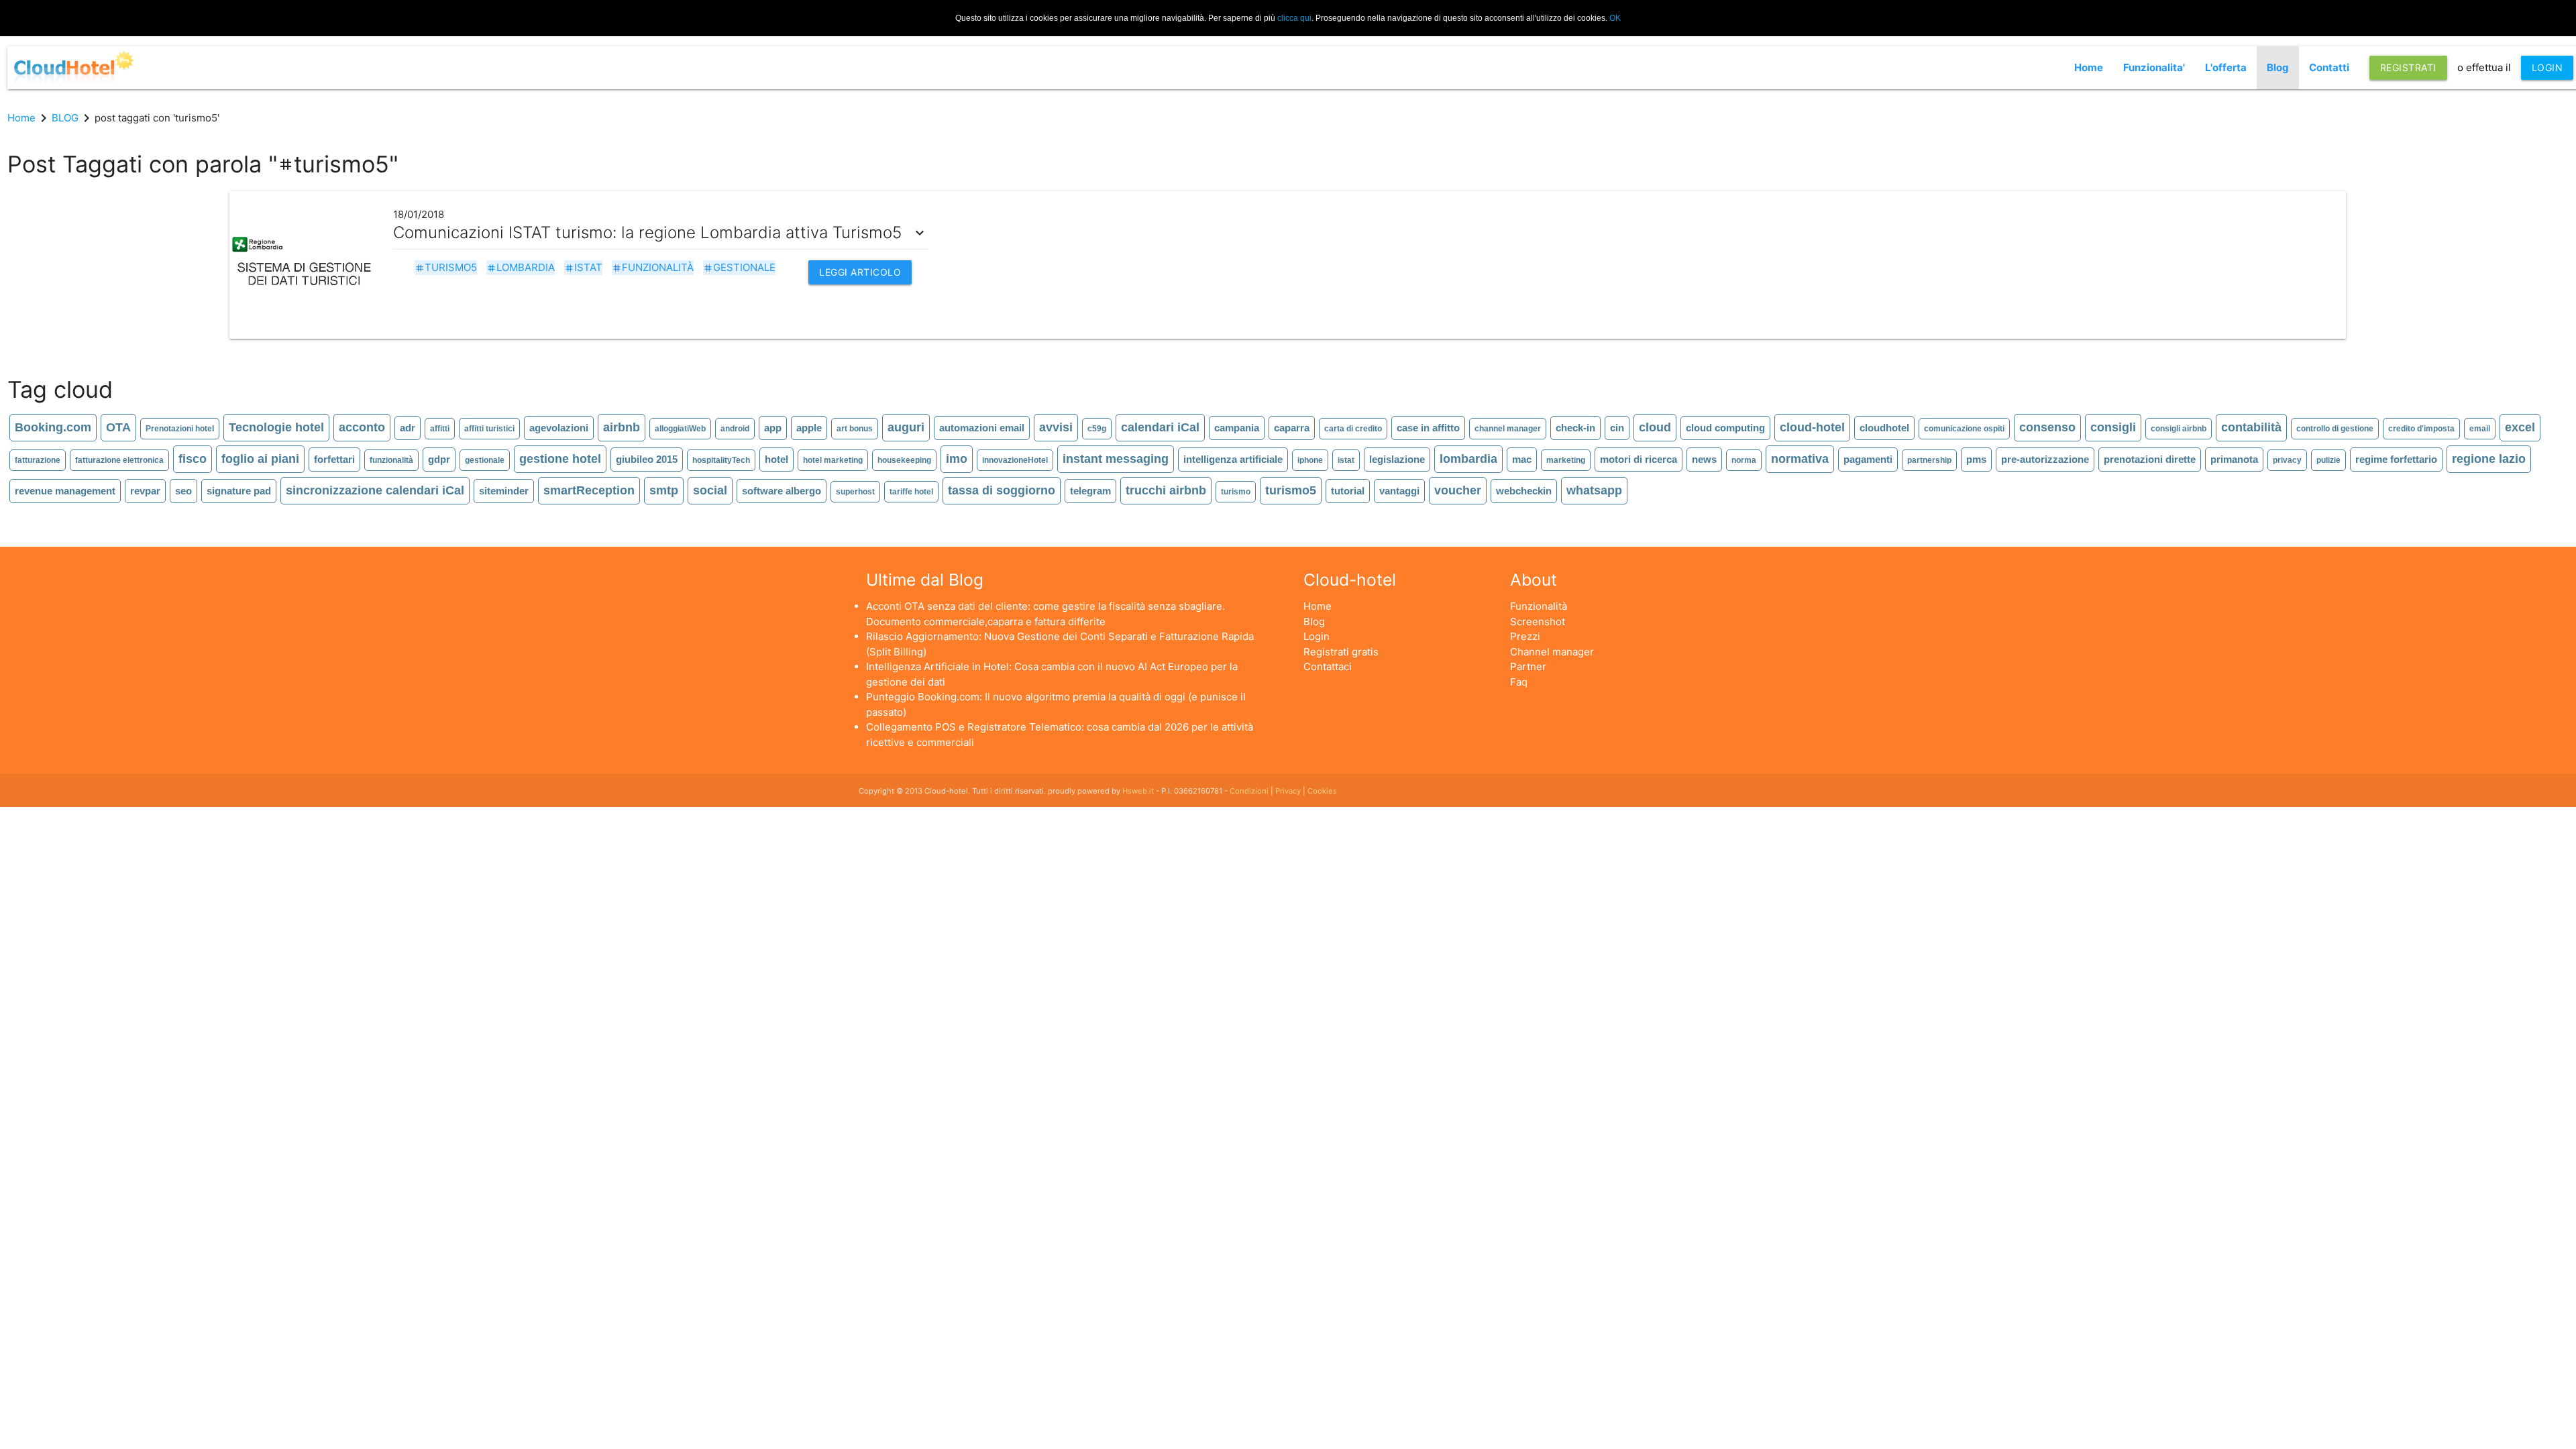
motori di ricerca (1639, 459)
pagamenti (1868, 459)
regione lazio (2489, 459)
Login (1317, 636)
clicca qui (1294, 18)
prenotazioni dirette (2150, 459)
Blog (2278, 67)
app (773, 428)
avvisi (1056, 427)
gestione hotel (560, 459)
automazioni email (982, 428)
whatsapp (1594, 490)
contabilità (2251, 427)
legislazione (1397, 459)
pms (1976, 459)
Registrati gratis (1341, 652)
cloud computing (1725, 428)
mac (1522, 459)
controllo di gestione (2335, 429)
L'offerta (2226, 67)
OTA (118, 427)
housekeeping (904, 460)
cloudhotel (1884, 428)
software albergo (782, 491)
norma (1744, 460)
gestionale (739, 267)
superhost (855, 492)
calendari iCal (1160, 427)
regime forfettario (2396, 459)
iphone (1310, 460)
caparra (1292, 428)
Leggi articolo (860, 272)
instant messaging (1116, 459)
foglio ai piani (260, 459)
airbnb (622, 427)
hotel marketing (833, 460)
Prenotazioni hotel (180, 429)
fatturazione (38, 460)
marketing (1566, 460)
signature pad (239, 491)
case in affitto (1428, 428)
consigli (2113, 427)
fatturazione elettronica (119, 460)
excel (2520, 427)
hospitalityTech (721, 460)
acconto (362, 427)
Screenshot (1538, 622)
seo (183, 491)
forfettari (334, 459)
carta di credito (1353, 429)
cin (1617, 428)
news (1704, 459)
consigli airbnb (2179, 429)
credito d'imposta (2421, 429)
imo (957, 459)
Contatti (2329, 67)
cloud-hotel (1812, 427)
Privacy (1288, 791)
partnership (1929, 460)
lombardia (521, 267)
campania (1237, 428)
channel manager (1508, 429)
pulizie (2328, 460)
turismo (1236, 492)
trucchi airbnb (1166, 490)
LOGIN (2547, 67)
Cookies (1322, 791)
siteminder (504, 491)
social (710, 490)
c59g (1097, 429)
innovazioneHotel (1015, 460)
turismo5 (446, 267)
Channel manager (1552, 652)
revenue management (65, 491)
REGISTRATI (2408, 67)
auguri (906, 427)
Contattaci (1328, 666)
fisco (193, 459)
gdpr (439, 459)
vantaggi (1399, 491)
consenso (2047, 427)
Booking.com (53, 427)
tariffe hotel (911, 492)
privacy (2287, 460)
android (735, 429)
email (2480, 429)
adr (408, 428)
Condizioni (1249, 791)
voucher (1458, 490)
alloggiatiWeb (680, 429)
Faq (1519, 682)
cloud (1655, 427)
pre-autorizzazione (2045, 459)
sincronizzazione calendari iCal (375, 490)
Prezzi (1525, 636)
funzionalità (653, 267)
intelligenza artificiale (1233, 459)
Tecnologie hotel (276, 427)
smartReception (589, 490)
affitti (440, 429)
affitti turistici (489, 429)
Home (2089, 67)
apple (809, 428)
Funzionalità (1539, 606)
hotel (776, 459)
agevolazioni (559, 428)
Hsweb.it (1138, 791)
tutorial (1348, 491)
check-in (1575, 428)
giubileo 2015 (647, 459)
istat (583, 267)
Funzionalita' (2154, 67)
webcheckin (1524, 491)
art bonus (855, 429)
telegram (1090, 491)
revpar (145, 491)
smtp (664, 490)
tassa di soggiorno (1002, 490)
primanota (2234, 459)
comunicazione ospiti (1964, 429)
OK (1615, 18)
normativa (1800, 459)
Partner (1528, 666)
